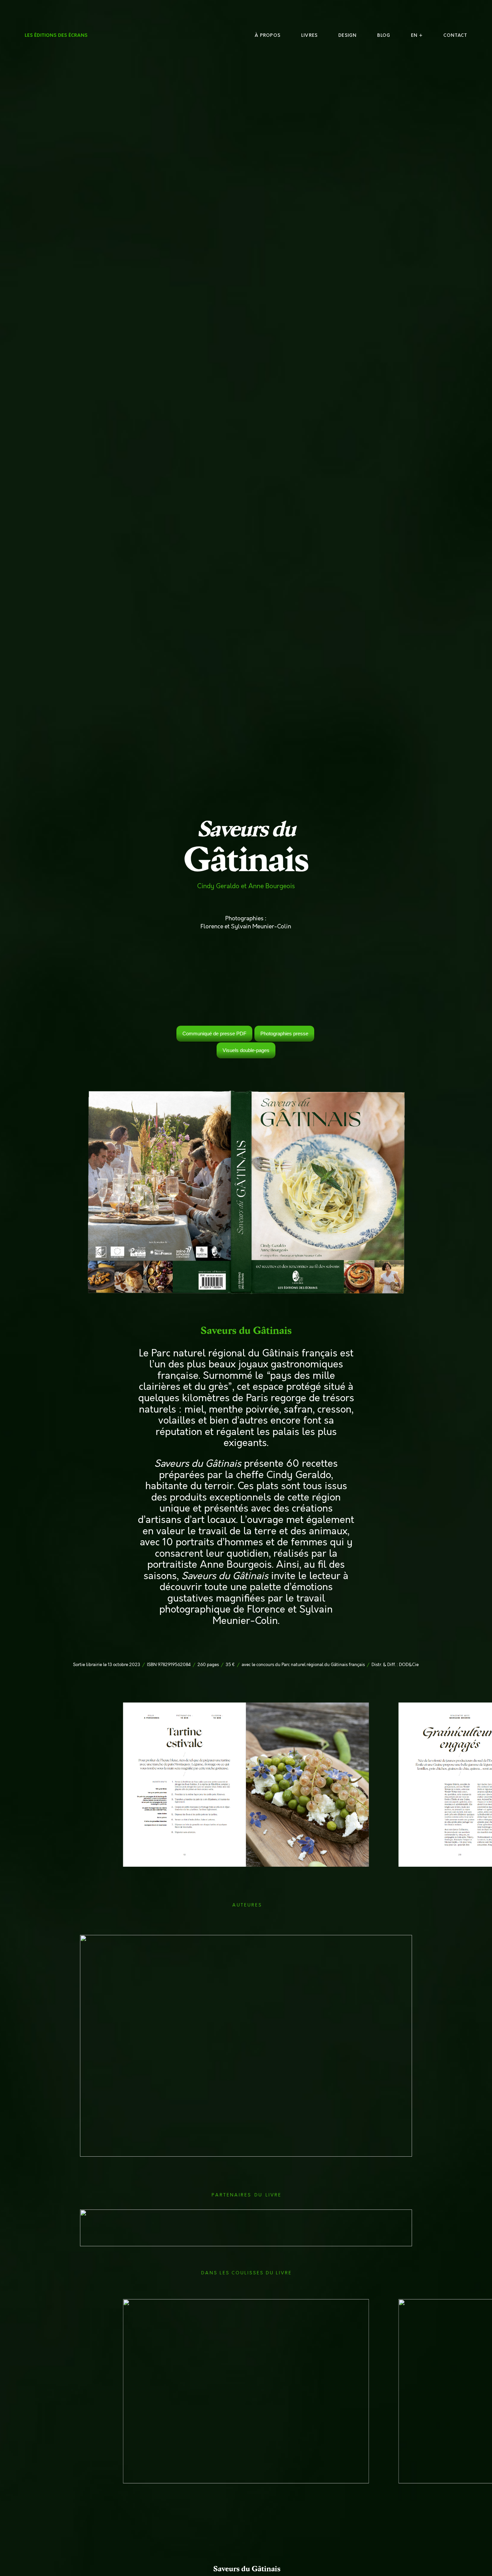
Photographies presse (284, 1034)
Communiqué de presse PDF (214, 1034)
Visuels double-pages (246, 1050)
